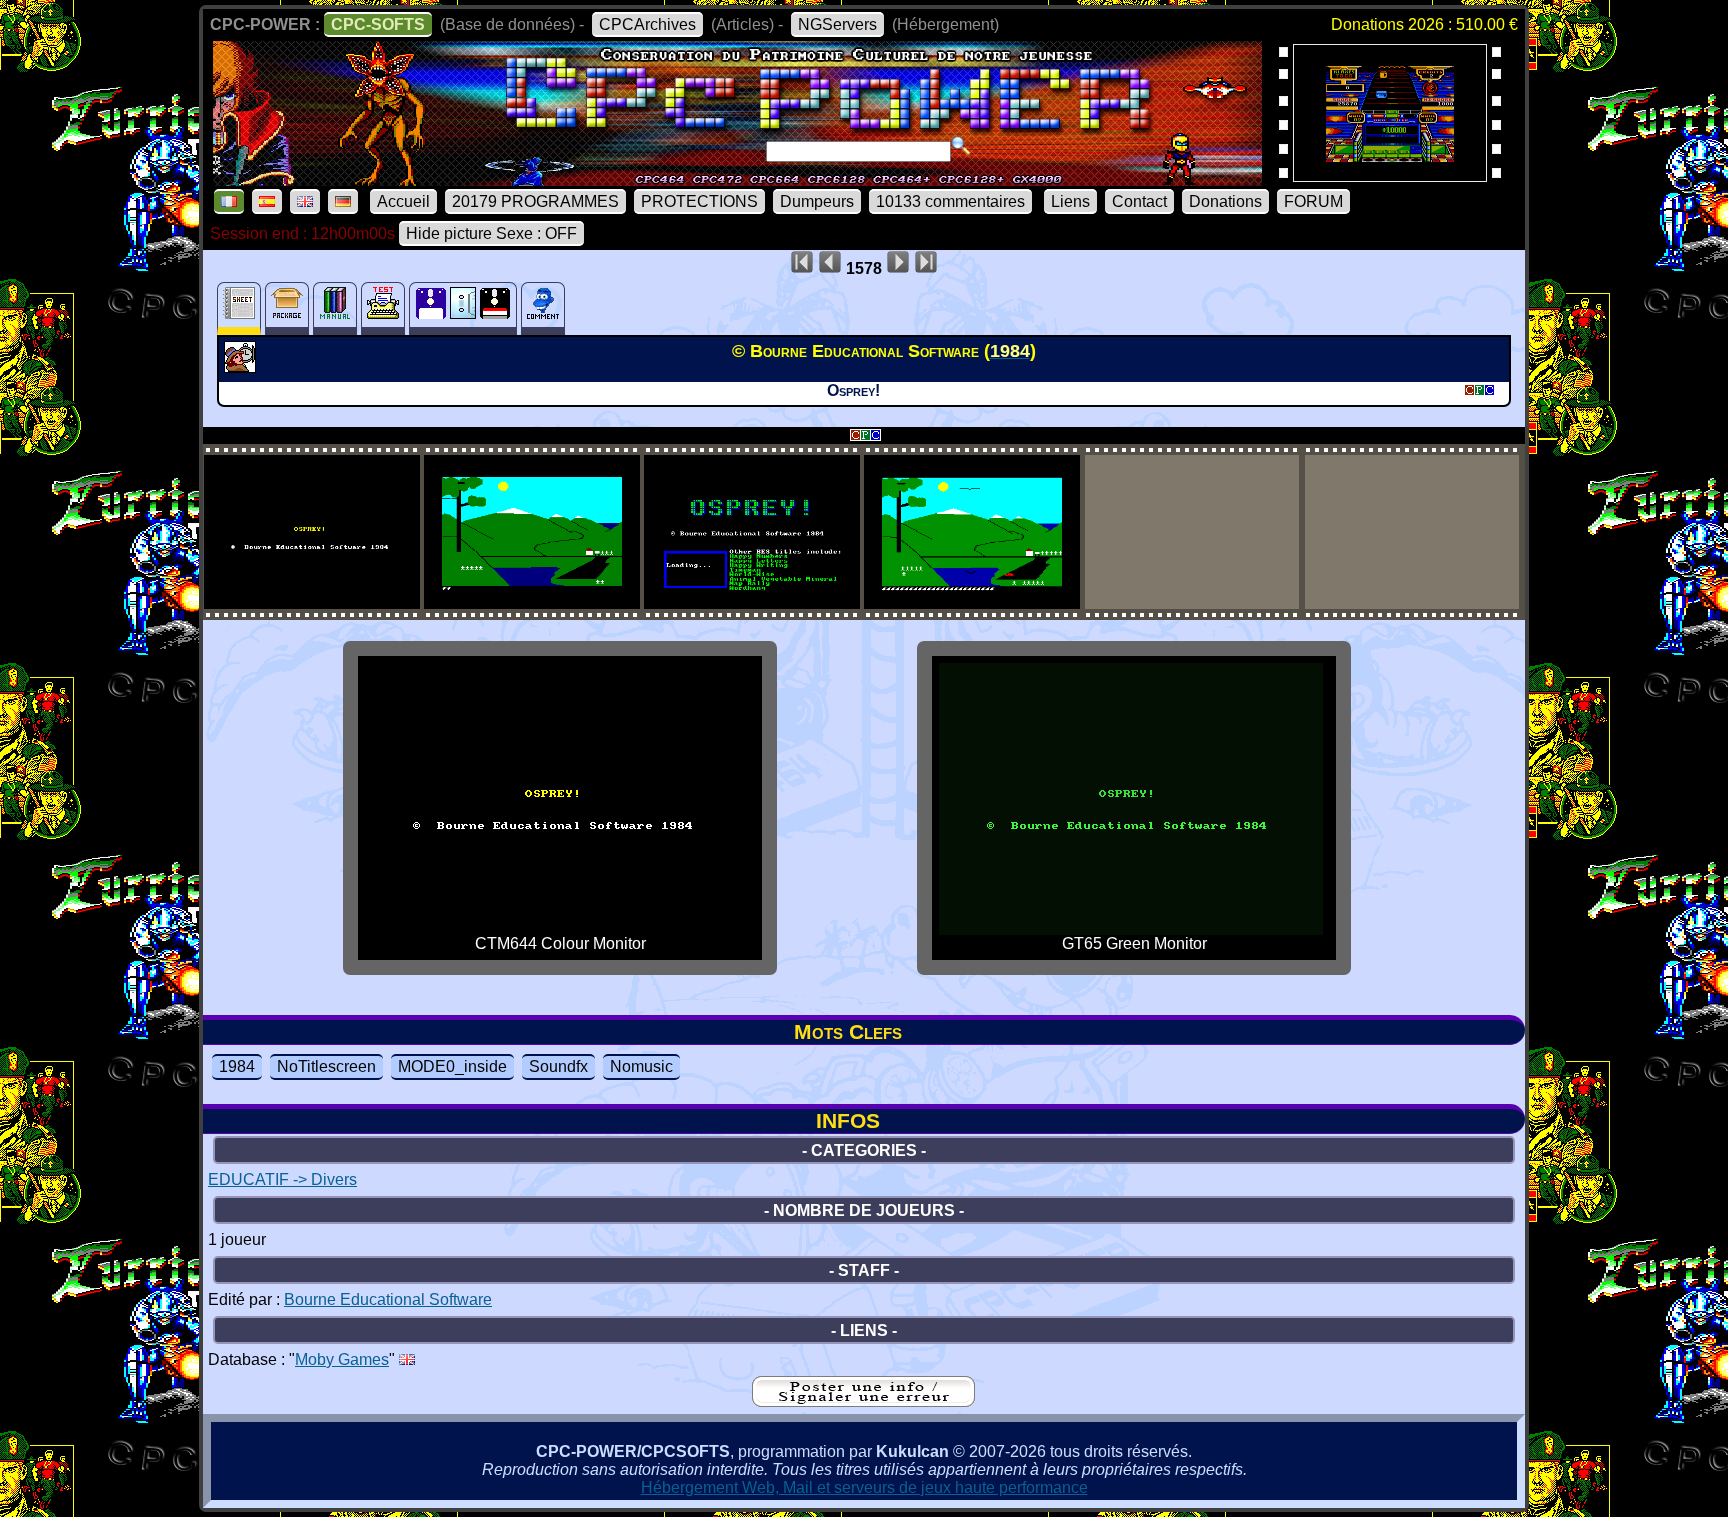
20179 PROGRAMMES (535, 201)
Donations (1225, 201)
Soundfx (558, 1066)
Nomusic (641, 1066)
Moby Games (342, 1359)
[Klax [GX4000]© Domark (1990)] (1390, 175)
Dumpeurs (817, 201)
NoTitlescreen (326, 1066)
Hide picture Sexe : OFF (491, 233)
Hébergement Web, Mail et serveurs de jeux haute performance (864, 1487)
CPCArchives (647, 24)
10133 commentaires (950, 201)
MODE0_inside (452, 1066)
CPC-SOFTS (378, 24)
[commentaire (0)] (543, 308)
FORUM (1313, 201)
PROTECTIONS (699, 201)
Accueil (403, 201)
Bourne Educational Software (388, 1299)
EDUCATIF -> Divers (282, 1179)
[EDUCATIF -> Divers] (242, 367)
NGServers (837, 24)
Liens (1070, 201)
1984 (237, 1066)
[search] (961, 146)
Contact (1139, 201)
